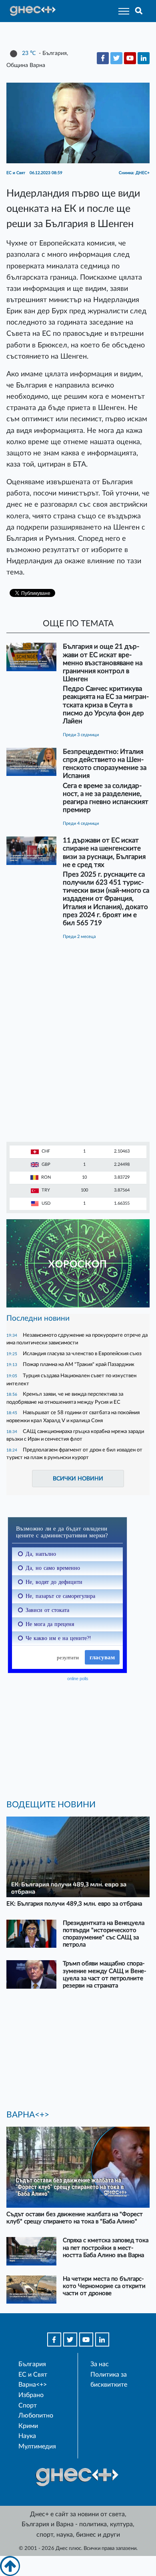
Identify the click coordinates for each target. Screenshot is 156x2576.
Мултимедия (37, 2446)
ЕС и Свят (33, 2375)
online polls (78, 1679)
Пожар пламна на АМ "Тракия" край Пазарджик (79, 1364)
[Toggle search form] (139, 11)
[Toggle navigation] (121, 11)
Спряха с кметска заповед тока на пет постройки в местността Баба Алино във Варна (106, 2248)
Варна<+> (33, 2385)
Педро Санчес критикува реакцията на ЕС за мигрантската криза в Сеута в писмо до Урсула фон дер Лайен (106, 705)
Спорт (28, 2405)
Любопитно (36, 2416)
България (32, 2364)
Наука (27, 2436)
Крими (28, 2426)
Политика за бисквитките (109, 2380)
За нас (100, 2364)
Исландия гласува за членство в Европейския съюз (82, 1354)
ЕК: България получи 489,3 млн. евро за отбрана (74, 1904)
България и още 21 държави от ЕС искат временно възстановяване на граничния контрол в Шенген (103, 663)
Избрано (31, 2395)
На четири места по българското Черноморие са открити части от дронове (104, 2286)
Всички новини (78, 1479)
